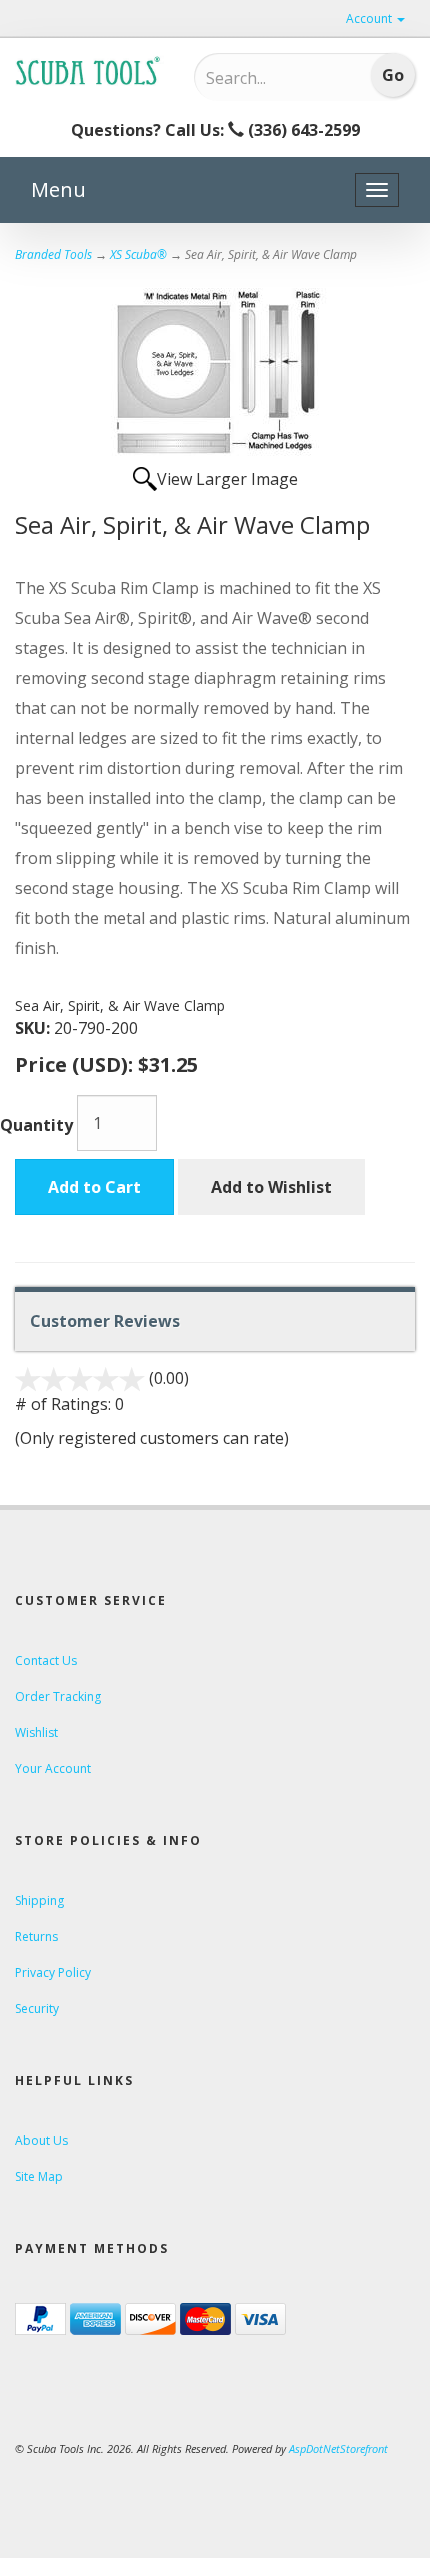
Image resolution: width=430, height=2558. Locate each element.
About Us (41, 2140)
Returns (36, 1936)
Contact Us (46, 1660)
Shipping (39, 1900)
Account (370, 18)
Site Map (39, 2176)
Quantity (36, 1125)
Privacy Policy (53, 1972)
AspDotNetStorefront (338, 2448)
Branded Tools (53, 254)
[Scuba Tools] (89, 70)
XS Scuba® (138, 254)
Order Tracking (58, 1696)
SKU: (34, 1028)
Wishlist (36, 1732)
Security (37, 2008)
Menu (58, 189)
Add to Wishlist (271, 1187)
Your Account (53, 1768)
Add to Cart (94, 1187)
